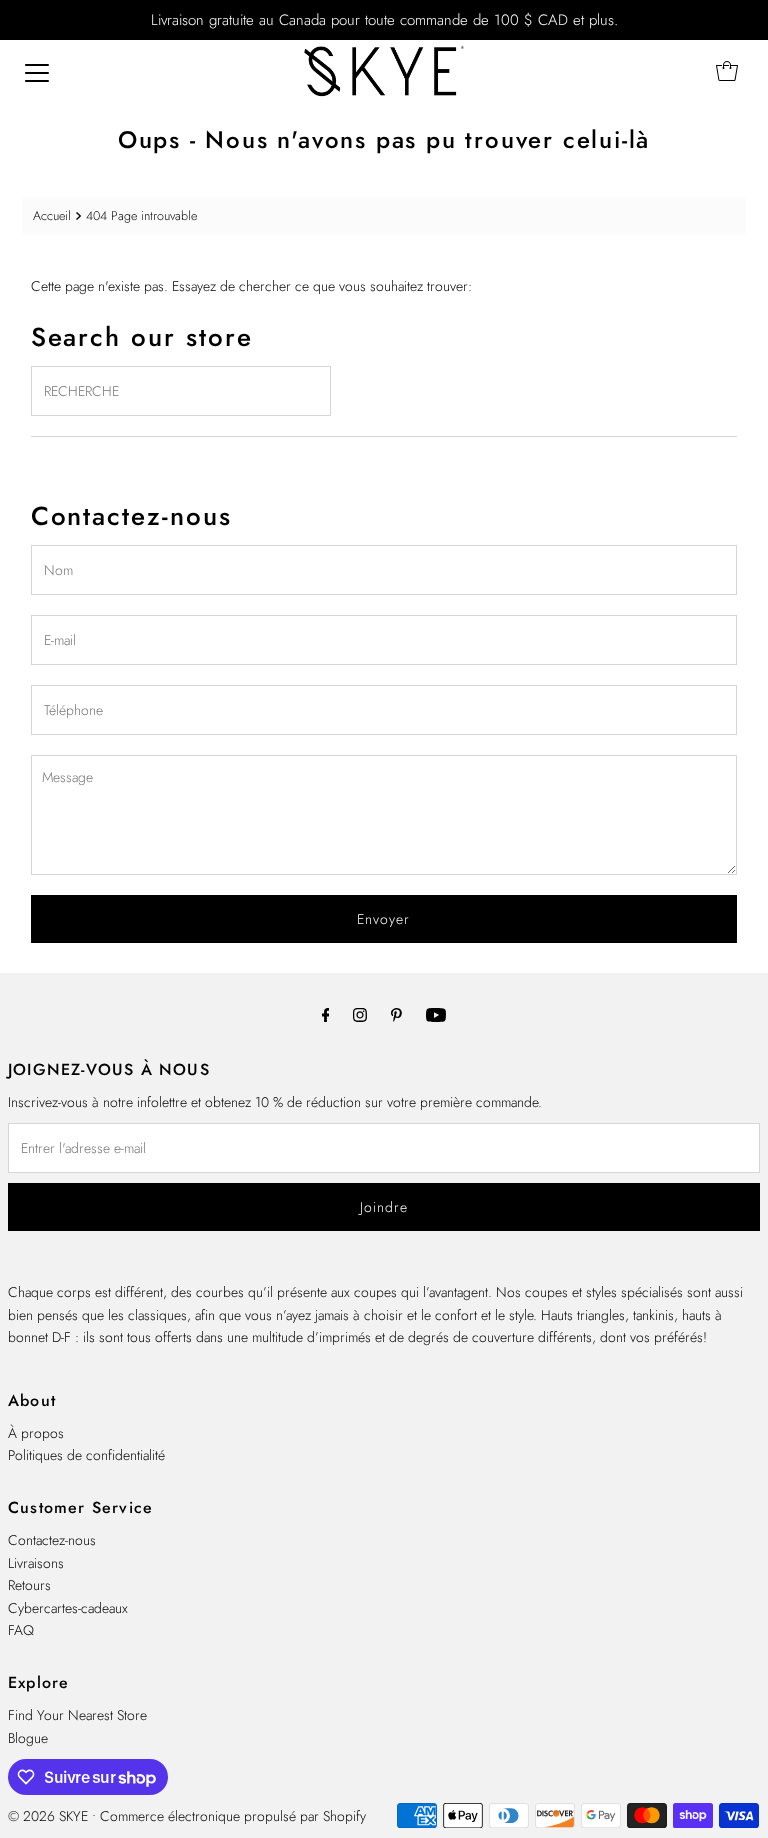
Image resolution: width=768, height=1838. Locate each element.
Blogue (28, 1738)
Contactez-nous (52, 1540)
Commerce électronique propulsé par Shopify (233, 1816)
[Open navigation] (37, 71)
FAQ (21, 1630)
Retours (29, 1585)
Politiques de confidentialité (86, 1455)
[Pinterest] (396, 1014)
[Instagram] (360, 1014)
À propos (36, 1433)
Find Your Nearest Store (77, 1715)
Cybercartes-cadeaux (68, 1608)
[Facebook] (326, 1014)
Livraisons (36, 1563)
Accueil (52, 216)
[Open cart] (727, 71)
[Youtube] (436, 1014)
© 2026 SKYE (48, 1816)
